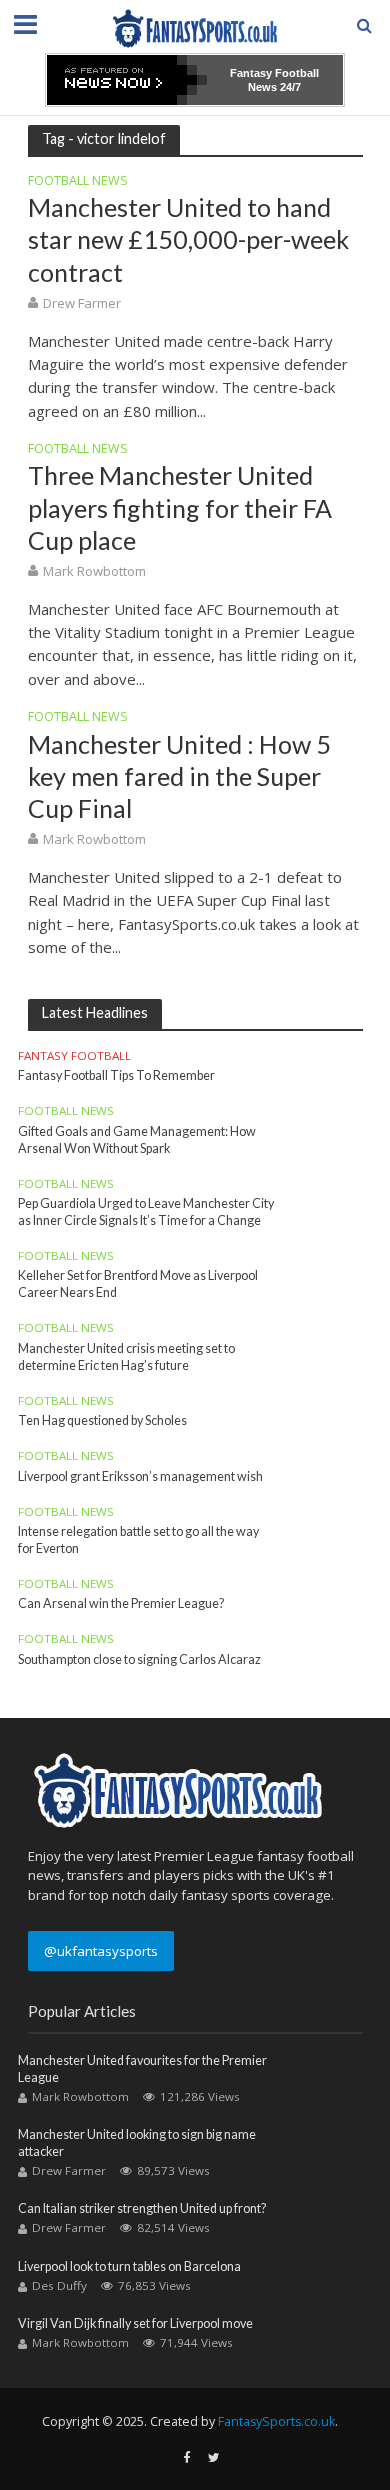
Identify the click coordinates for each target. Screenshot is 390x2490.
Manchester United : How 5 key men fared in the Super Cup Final (179, 776)
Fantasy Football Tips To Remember (116, 1075)
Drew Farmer (82, 303)
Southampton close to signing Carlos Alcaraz (139, 1659)
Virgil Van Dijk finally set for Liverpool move (135, 2323)
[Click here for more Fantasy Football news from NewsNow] (127, 80)
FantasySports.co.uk (276, 2421)
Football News (78, 182)
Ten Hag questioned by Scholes (102, 1420)
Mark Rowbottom (94, 571)
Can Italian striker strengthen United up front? (142, 2208)
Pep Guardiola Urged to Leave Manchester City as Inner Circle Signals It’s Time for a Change (146, 1212)
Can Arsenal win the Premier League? (121, 1603)
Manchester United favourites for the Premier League (142, 2069)
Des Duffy (59, 2285)
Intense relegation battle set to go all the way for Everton (138, 1540)
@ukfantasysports (101, 1951)
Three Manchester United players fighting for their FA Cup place (180, 507)
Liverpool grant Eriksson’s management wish (140, 1476)
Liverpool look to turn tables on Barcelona (129, 2266)
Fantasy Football (74, 1056)
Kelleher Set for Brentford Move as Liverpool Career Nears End (138, 1284)
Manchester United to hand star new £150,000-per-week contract (188, 239)
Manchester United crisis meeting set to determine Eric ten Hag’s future (126, 1357)
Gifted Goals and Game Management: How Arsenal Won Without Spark (137, 1140)
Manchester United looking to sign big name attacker (137, 2143)
